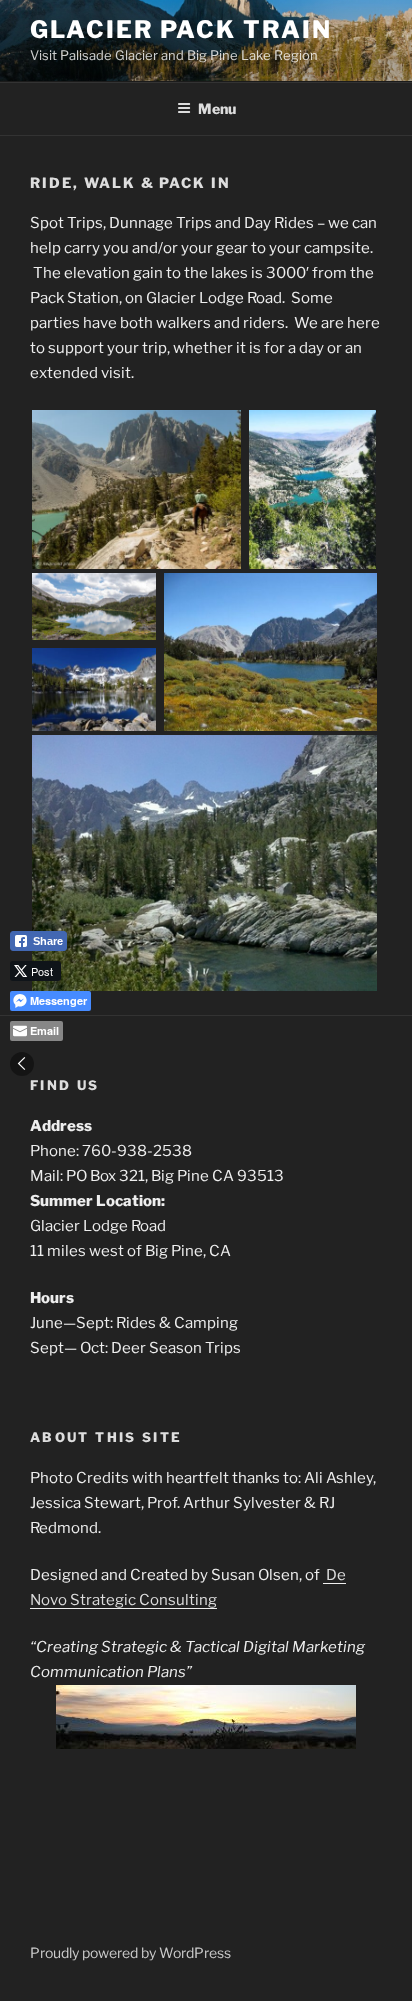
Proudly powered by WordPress (130, 1952)
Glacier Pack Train (181, 29)
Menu (217, 108)
